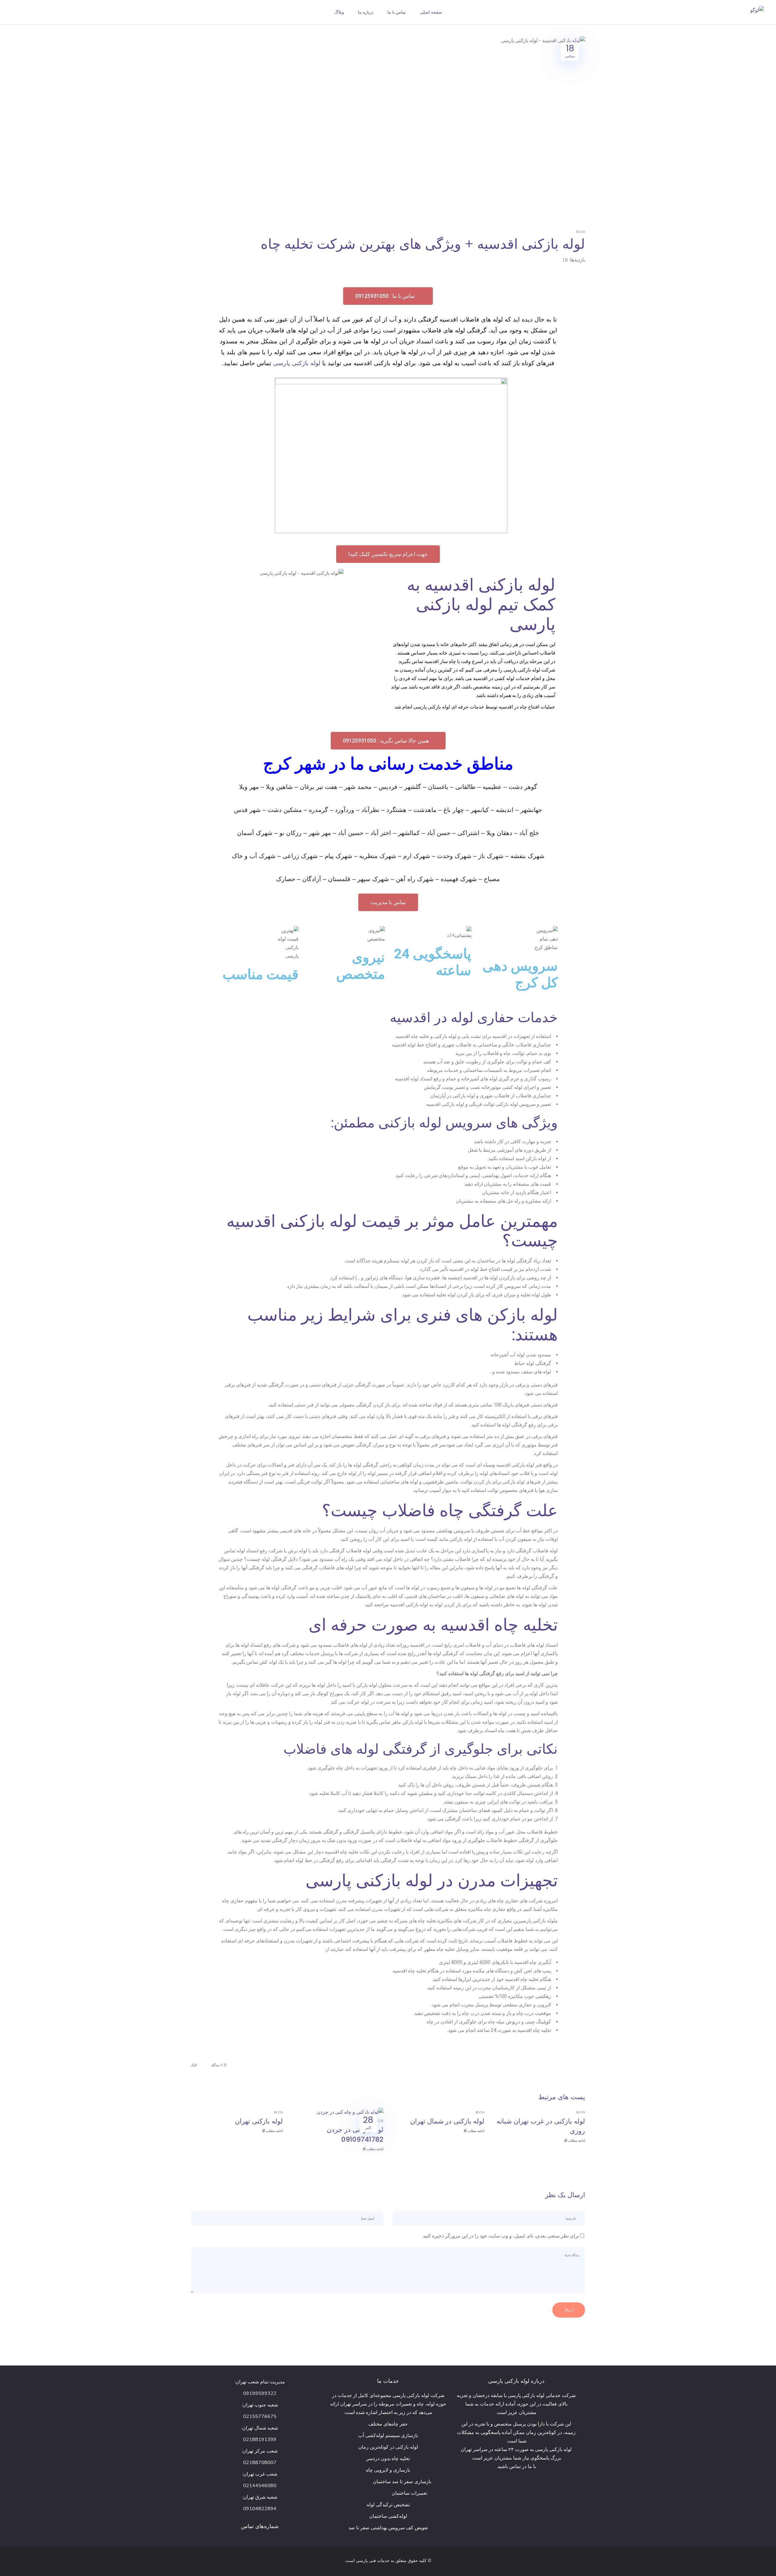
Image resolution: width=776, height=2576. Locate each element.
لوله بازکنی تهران (259, 2121)
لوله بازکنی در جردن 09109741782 (355, 2135)
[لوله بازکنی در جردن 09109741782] (350, 2112)
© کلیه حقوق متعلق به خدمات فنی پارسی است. (388, 2561)
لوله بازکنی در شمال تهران (447, 2121)
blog (581, 232)
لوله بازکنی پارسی (297, 363)
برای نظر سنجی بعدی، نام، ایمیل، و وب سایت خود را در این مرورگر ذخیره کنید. (500, 2236)
